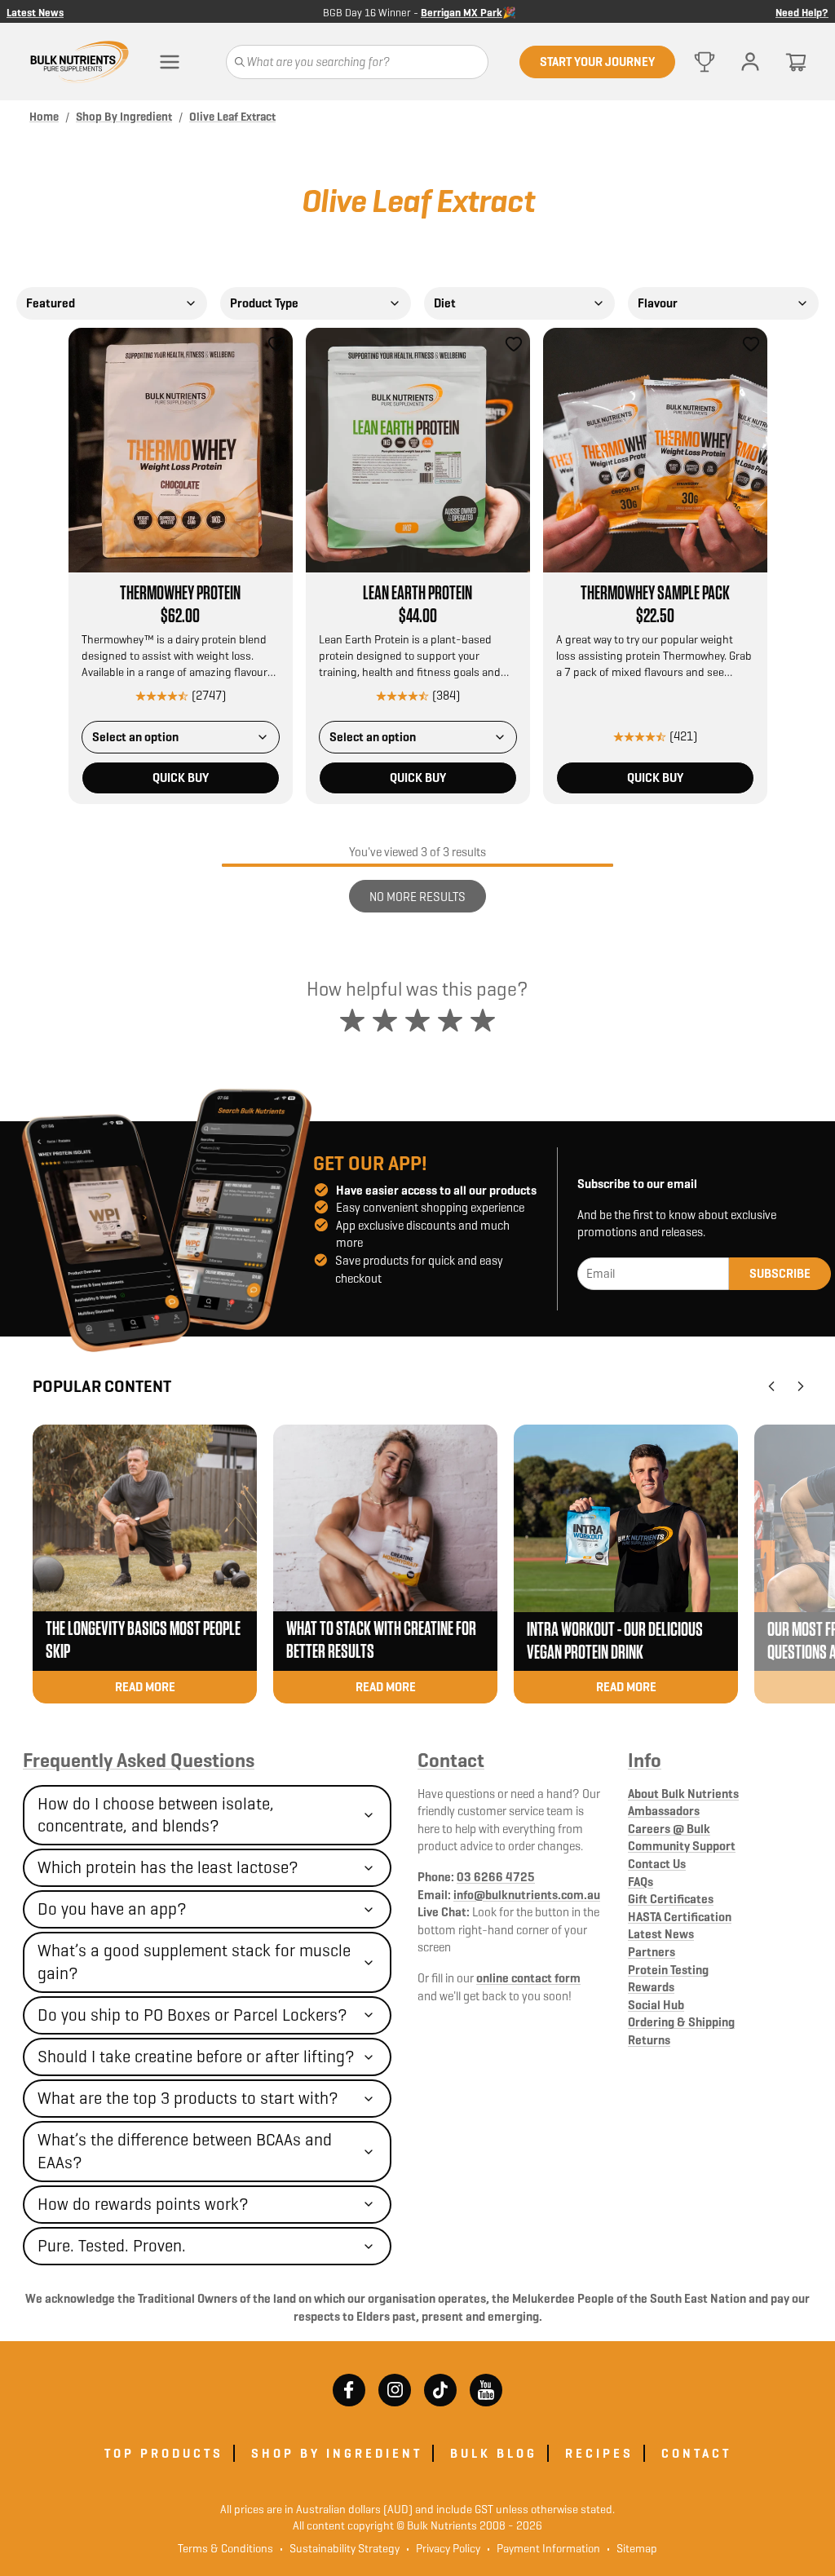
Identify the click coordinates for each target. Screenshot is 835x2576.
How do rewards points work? (143, 2204)
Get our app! (370, 1164)
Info (645, 1761)
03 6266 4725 (496, 1877)
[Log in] (750, 62)
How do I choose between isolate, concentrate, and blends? (156, 1815)
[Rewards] (705, 62)
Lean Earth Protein (417, 594)
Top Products (164, 2453)
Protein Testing (668, 1970)
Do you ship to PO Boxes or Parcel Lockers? (192, 2015)
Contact (451, 1761)
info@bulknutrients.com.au (527, 1895)
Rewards (651, 1987)
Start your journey (597, 62)
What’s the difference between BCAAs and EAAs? (185, 2151)
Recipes (599, 2453)
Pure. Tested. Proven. (112, 2246)
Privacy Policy (443, 2548)
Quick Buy (181, 778)
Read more (145, 1687)
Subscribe (780, 1273)
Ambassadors (664, 1811)
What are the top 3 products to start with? (188, 2098)
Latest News (35, 11)
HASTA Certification (680, 1917)
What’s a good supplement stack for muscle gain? (194, 1962)
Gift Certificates (671, 1899)
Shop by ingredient (337, 2453)
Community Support (682, 1846)
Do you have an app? (112, 1909)
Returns (649, 2040)
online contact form (528, 1978)
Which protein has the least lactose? (168, 1867)
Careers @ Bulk (669, 1829)
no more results (417, 897)
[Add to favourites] (276, 344)
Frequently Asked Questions (139, 1761)
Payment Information (543, 2548)
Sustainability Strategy (340, 2548)
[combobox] (112, 303)
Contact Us (657, 1864)
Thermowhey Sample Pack (655, 594)
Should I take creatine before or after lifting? (196, 2057)
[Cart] (796, 62)
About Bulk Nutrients (683, 1794)
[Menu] (170, 62)
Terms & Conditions (225, 2548)
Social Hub (656, 2005)
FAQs (641, 1882)
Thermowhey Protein (180, 594)
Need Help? (802, 11)
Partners (652, 1952)
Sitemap (632, 2548)
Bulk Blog (494, 2453)
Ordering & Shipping (681, 2022)
